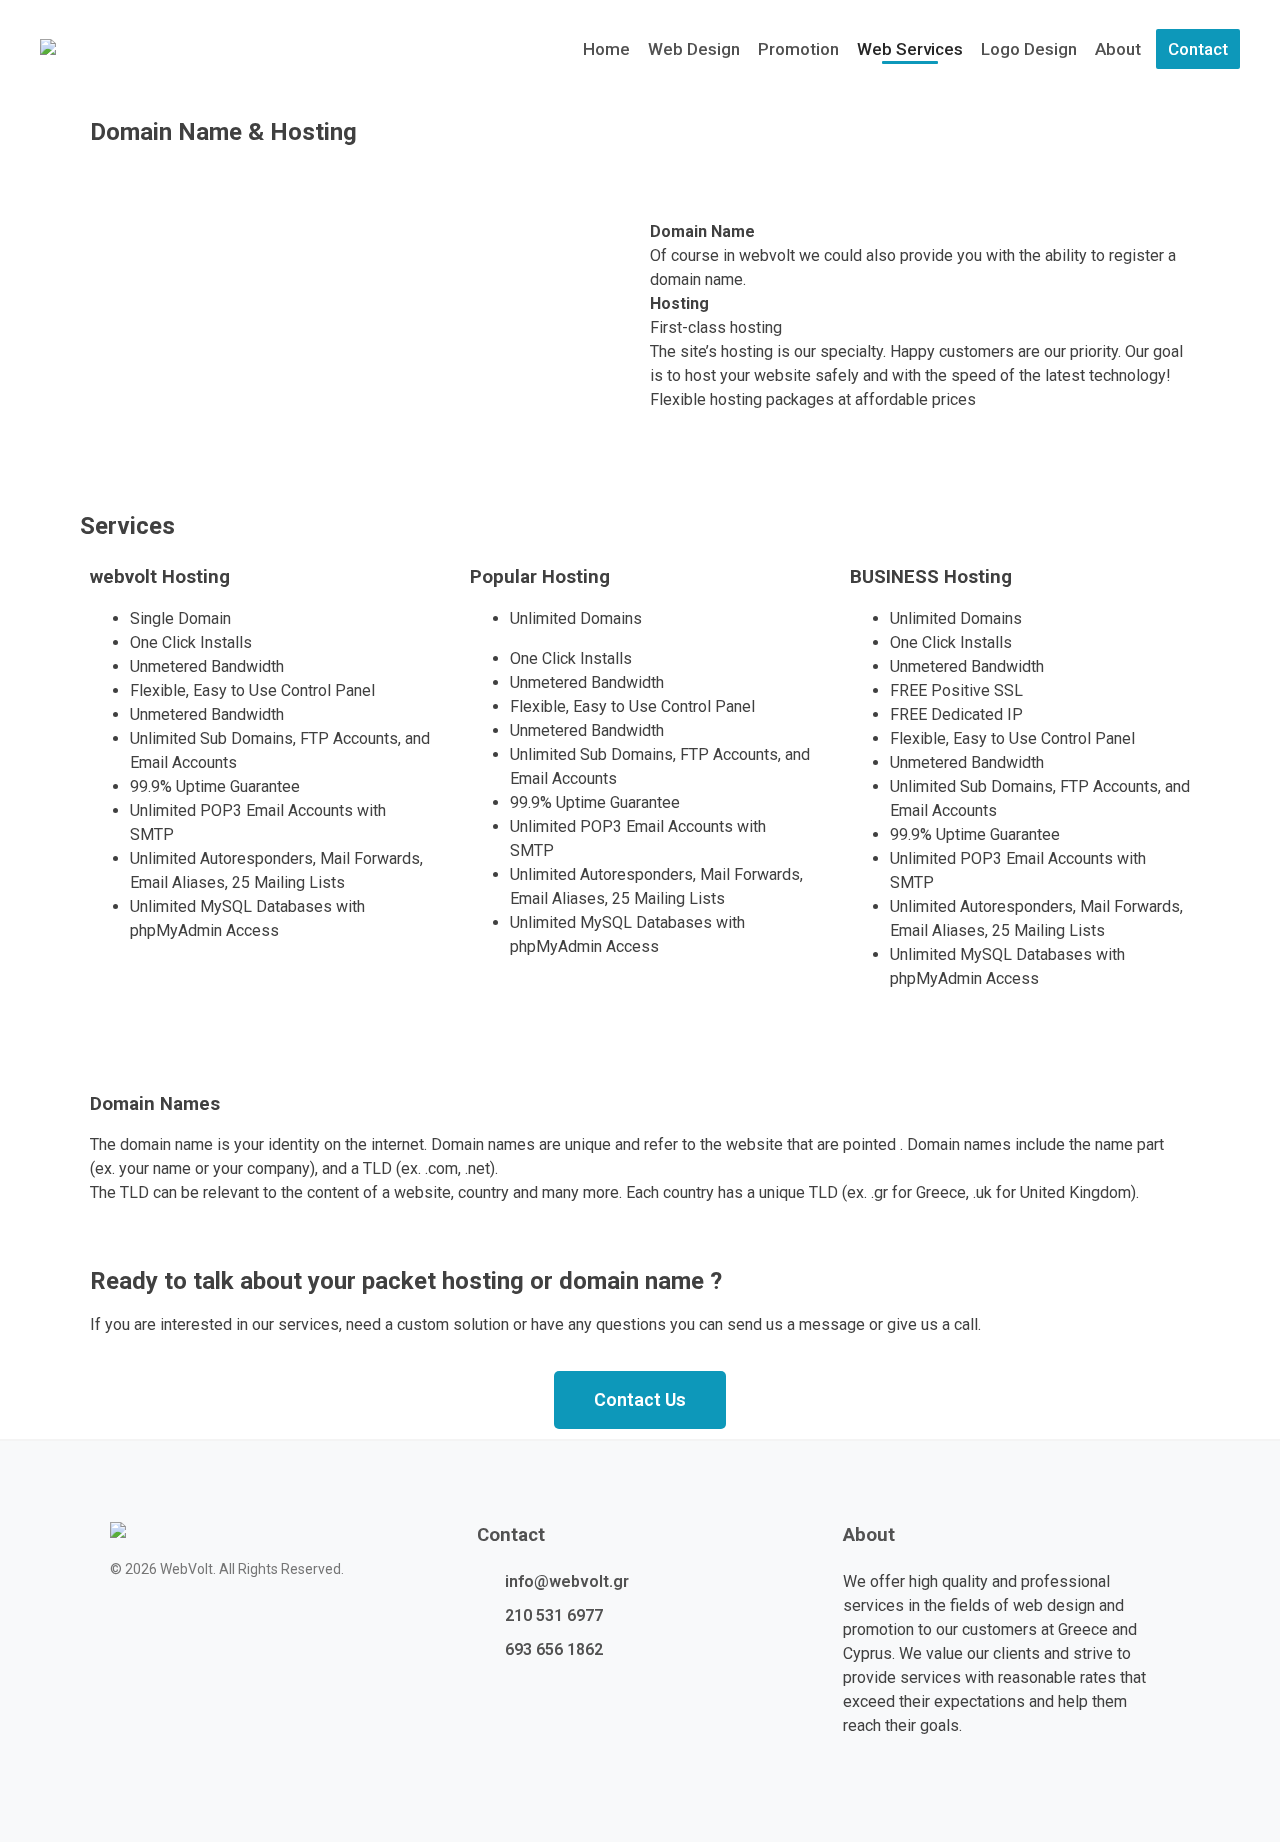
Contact (1198, 49)
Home (606, 49)
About (1118, 49)
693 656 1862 (554, 1649)
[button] (640, 1400)
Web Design (694, 49)
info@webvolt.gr (567, 1581)
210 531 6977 (554, 1615)
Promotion (798, 49)
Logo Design (1029, 49)
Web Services (910, 49)
